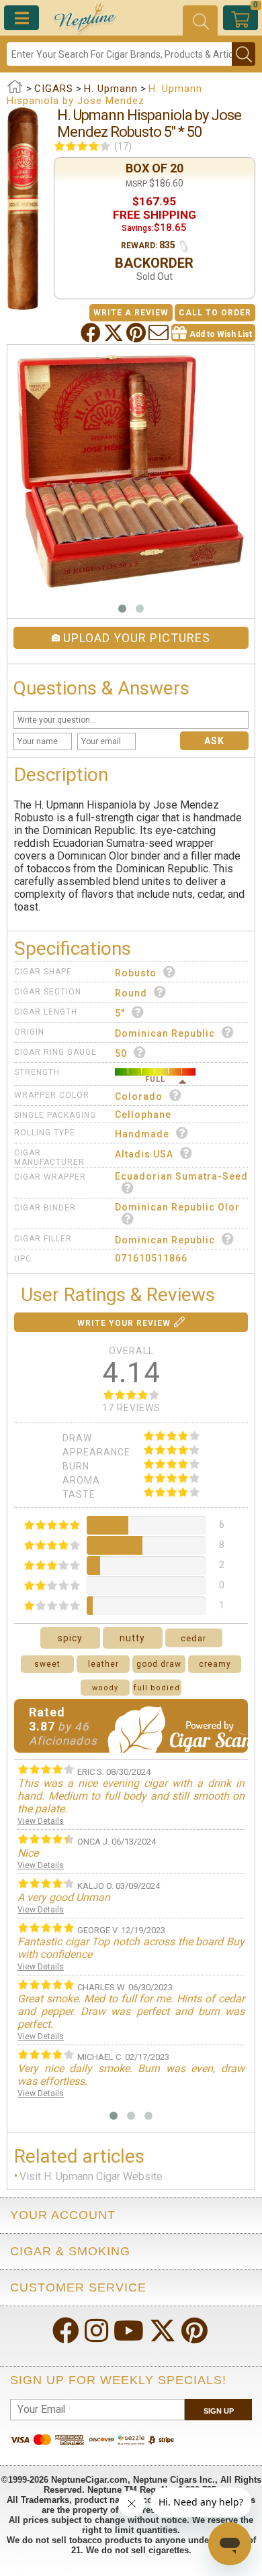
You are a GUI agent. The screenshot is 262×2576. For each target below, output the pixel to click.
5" (120, 1013)
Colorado (139, 1096)
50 (121, 1053)
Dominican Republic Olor (177, 1207)
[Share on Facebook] (92, 333)
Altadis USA (144, 1154)
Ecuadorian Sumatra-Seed (181, 1176)
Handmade (142, 1134)
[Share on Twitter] (115, 333)
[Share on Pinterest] (137, 333)
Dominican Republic (165, 1033)
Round (131, 993)
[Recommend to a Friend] (160, 333)
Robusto (136, 973)
